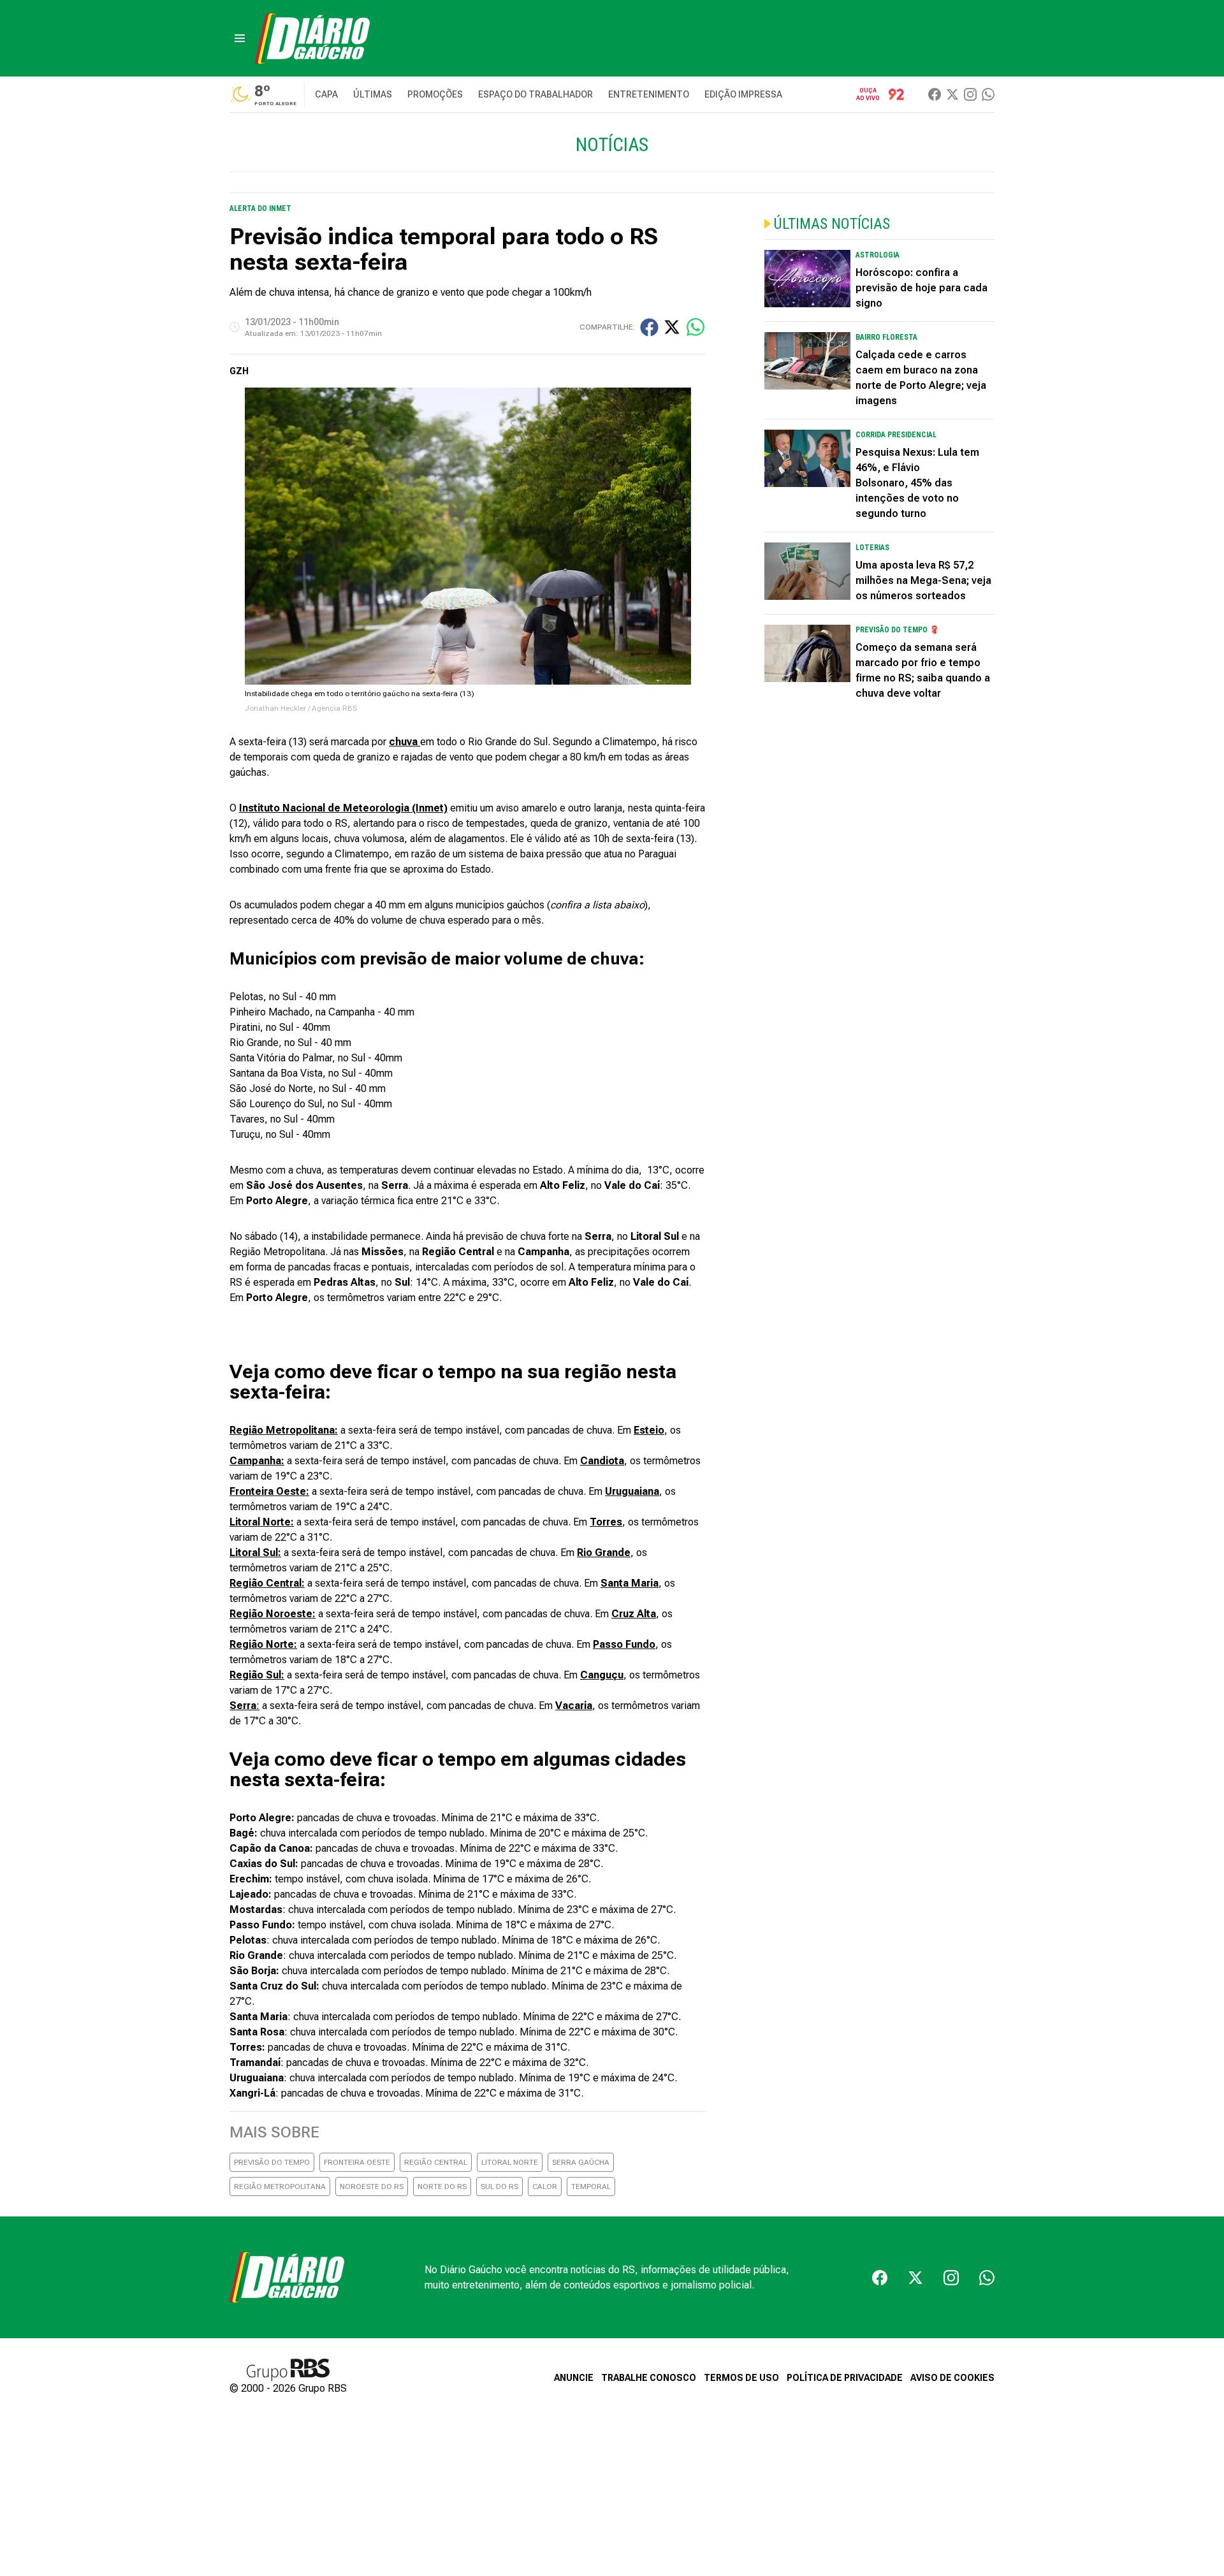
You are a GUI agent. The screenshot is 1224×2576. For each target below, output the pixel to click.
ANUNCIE (574, 2378)
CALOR (545, 2187)
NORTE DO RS (442, 2187)
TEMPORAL (591, 2187)
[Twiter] (952, 94)
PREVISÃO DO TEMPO (272, 2162)
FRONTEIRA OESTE (357, 2162)
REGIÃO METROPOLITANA (280, 2187)
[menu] (240, 38)
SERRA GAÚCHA (581, 2162)
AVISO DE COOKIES (952, 2378)
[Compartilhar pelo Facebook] (649, 327)
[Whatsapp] (988, 94)
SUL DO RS (499, 2187)
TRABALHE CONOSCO (649, 2378)
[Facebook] (935, 94)
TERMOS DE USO (741, 2378)
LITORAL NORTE (510, 2162)
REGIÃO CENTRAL (436, 2162)
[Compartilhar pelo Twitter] (672, 327)
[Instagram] (970, 94)
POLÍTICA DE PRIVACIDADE (845, 2378)
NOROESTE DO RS (372, 2187)
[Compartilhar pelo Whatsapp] (696, 327)
